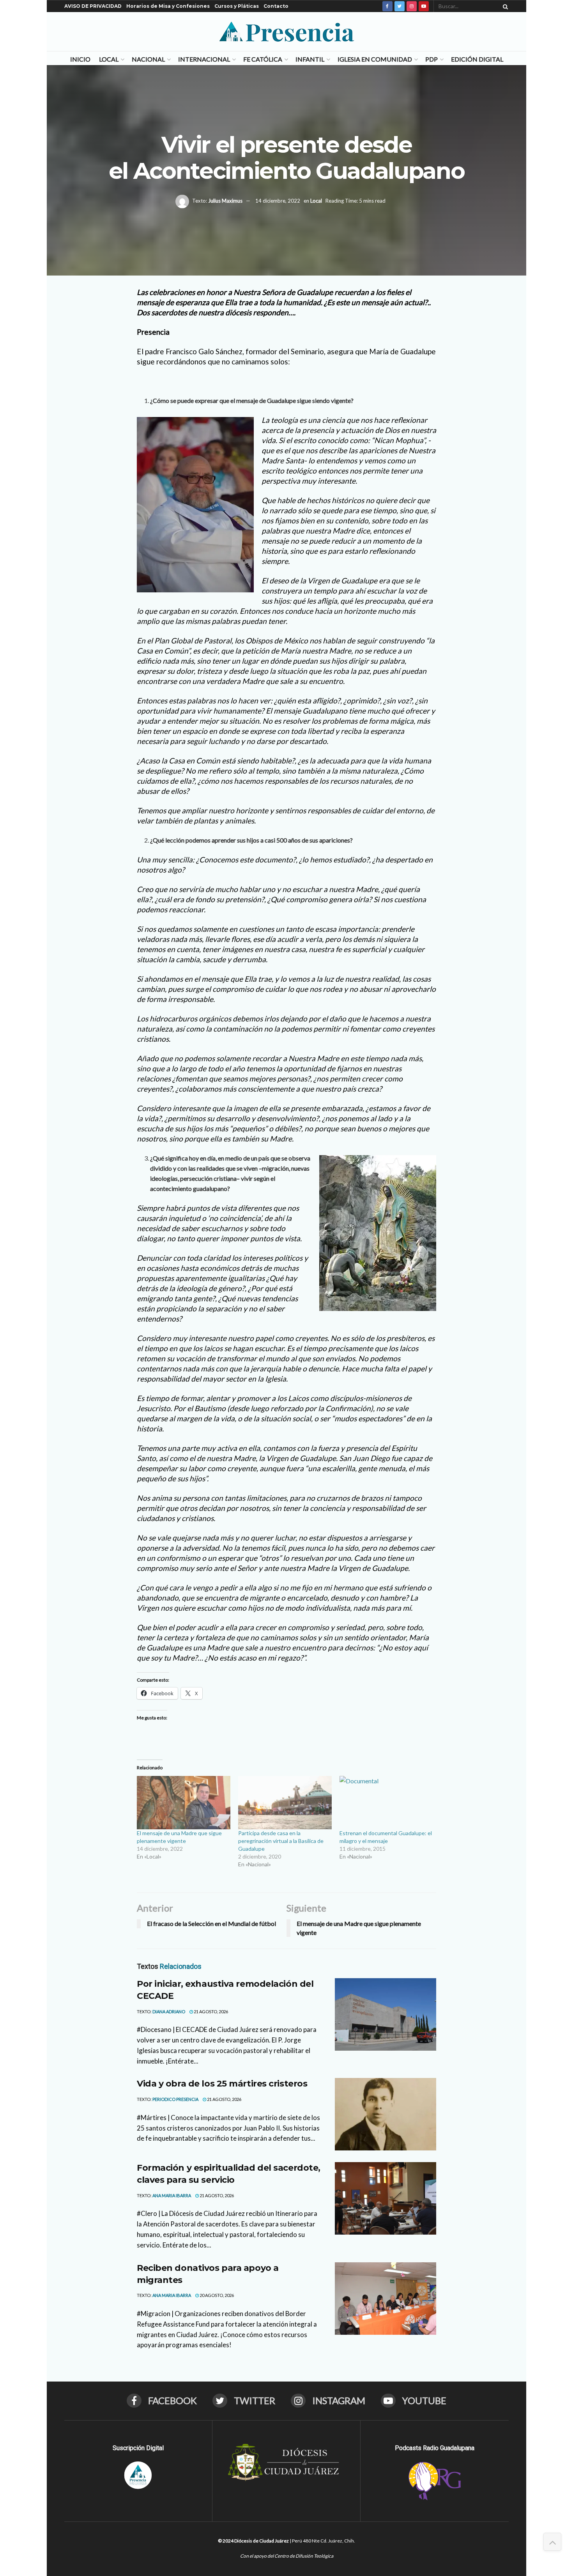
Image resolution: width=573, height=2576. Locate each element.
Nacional (148, 59)
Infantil (310, 59)
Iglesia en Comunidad (375, 59)
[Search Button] (504, 6)
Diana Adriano (169, 2012)
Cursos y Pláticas (237, 6)
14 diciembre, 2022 (278, 201)
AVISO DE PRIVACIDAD (93, 6)
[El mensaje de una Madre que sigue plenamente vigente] (184, 1803)
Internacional (204, 59)
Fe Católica (263, 59)
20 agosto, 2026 (216, 2295)
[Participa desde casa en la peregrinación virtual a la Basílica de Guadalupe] (285, 1803)
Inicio (80, 59)
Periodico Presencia (175, 2099)
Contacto (276, 6)
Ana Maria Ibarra (172, 2195)
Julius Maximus (225, 201)
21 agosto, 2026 (210, 2012)
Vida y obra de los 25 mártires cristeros (222, 2084)
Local (109, 59)
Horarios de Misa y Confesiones (168, 6)
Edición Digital (477, 59)
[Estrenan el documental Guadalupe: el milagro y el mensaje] (386, 1803)
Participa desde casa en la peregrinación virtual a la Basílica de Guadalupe (281, 1841)
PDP (432, 59)
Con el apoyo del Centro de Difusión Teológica (287, 2556)
